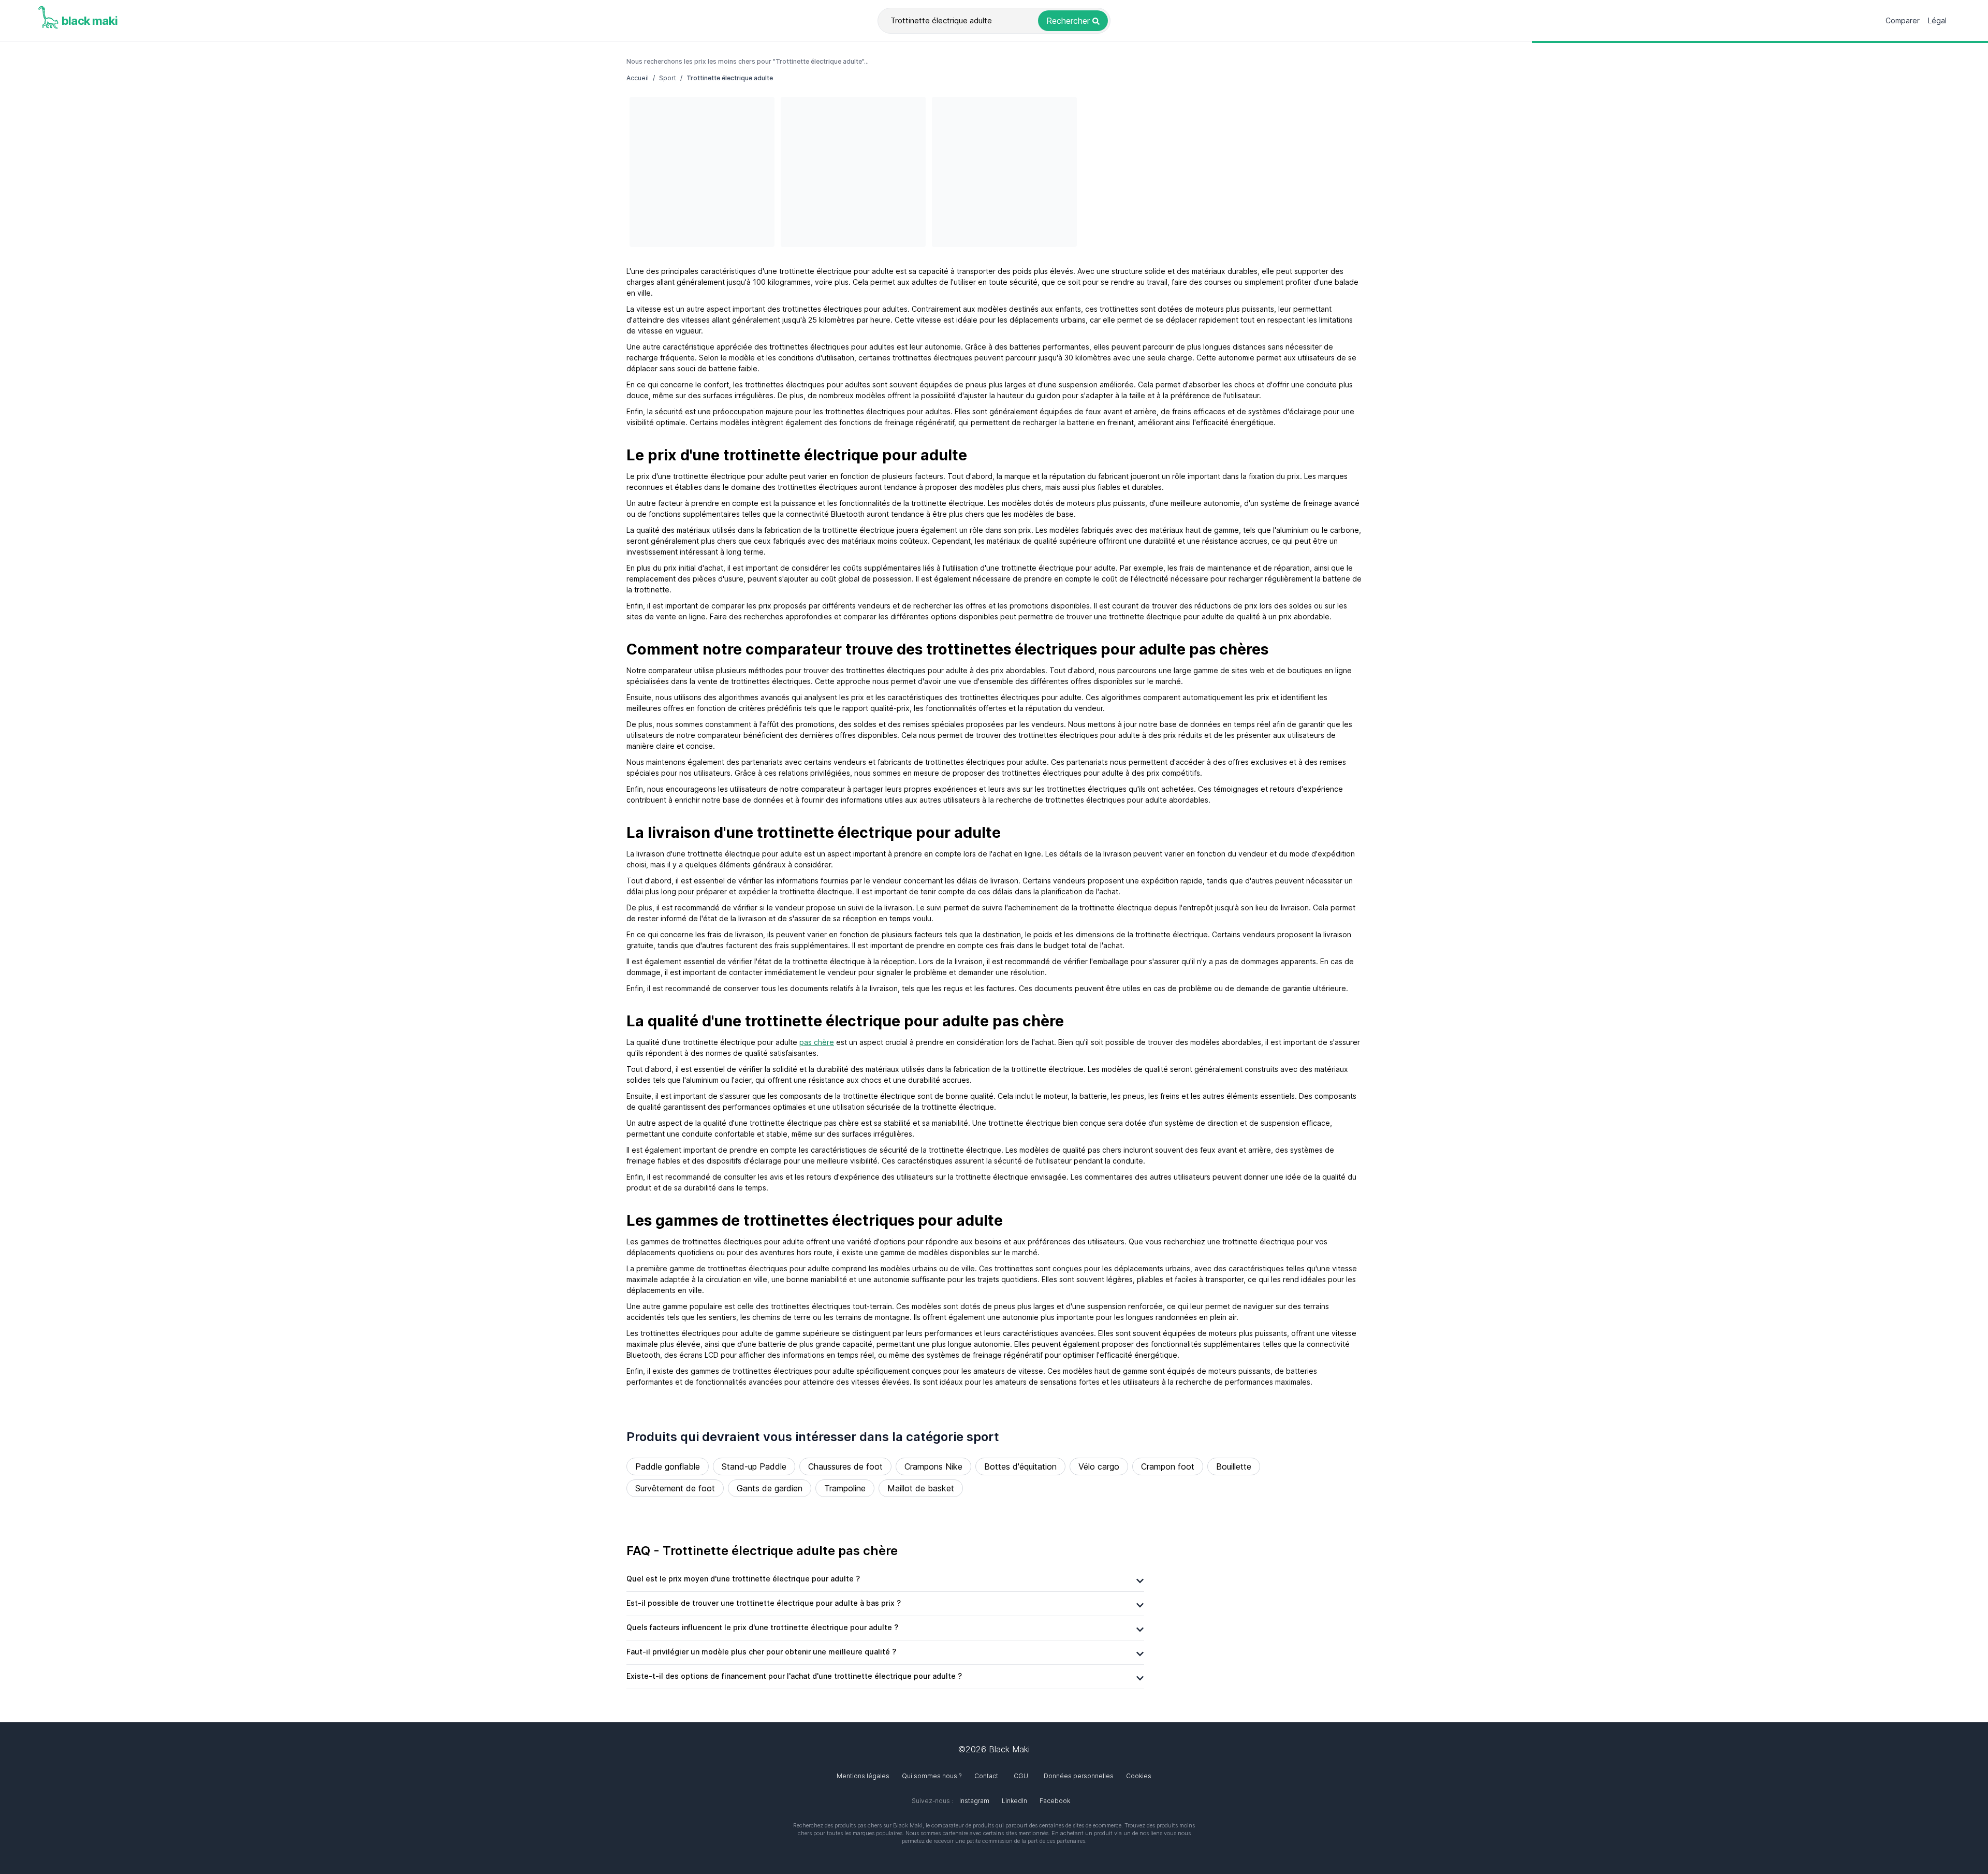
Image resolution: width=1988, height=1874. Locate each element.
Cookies (1139, 1776)
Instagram (974, 1801)
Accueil (638, 78)
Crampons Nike (933, 1466)
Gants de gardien (770, 1488)
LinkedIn (1014, 1801)
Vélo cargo (1099, 1466)
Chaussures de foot (845, 1466)
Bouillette (1234, 1466)
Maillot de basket (921, 1488)
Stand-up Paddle (754, 1466)
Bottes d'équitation (1020, 1466)
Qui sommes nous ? (932, 1776)
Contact (986, 1776)
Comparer (1903, 20)
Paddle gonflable (668, 1466)
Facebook (1055, 1801)
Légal (1937, 20)
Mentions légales (863, 1776)
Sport (668, 78)
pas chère (817, 1042)
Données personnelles (1079, 1776)
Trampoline (845, 1488)
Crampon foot (1168, 1466)
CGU (1021, 1776)
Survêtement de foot (675, 1488)
